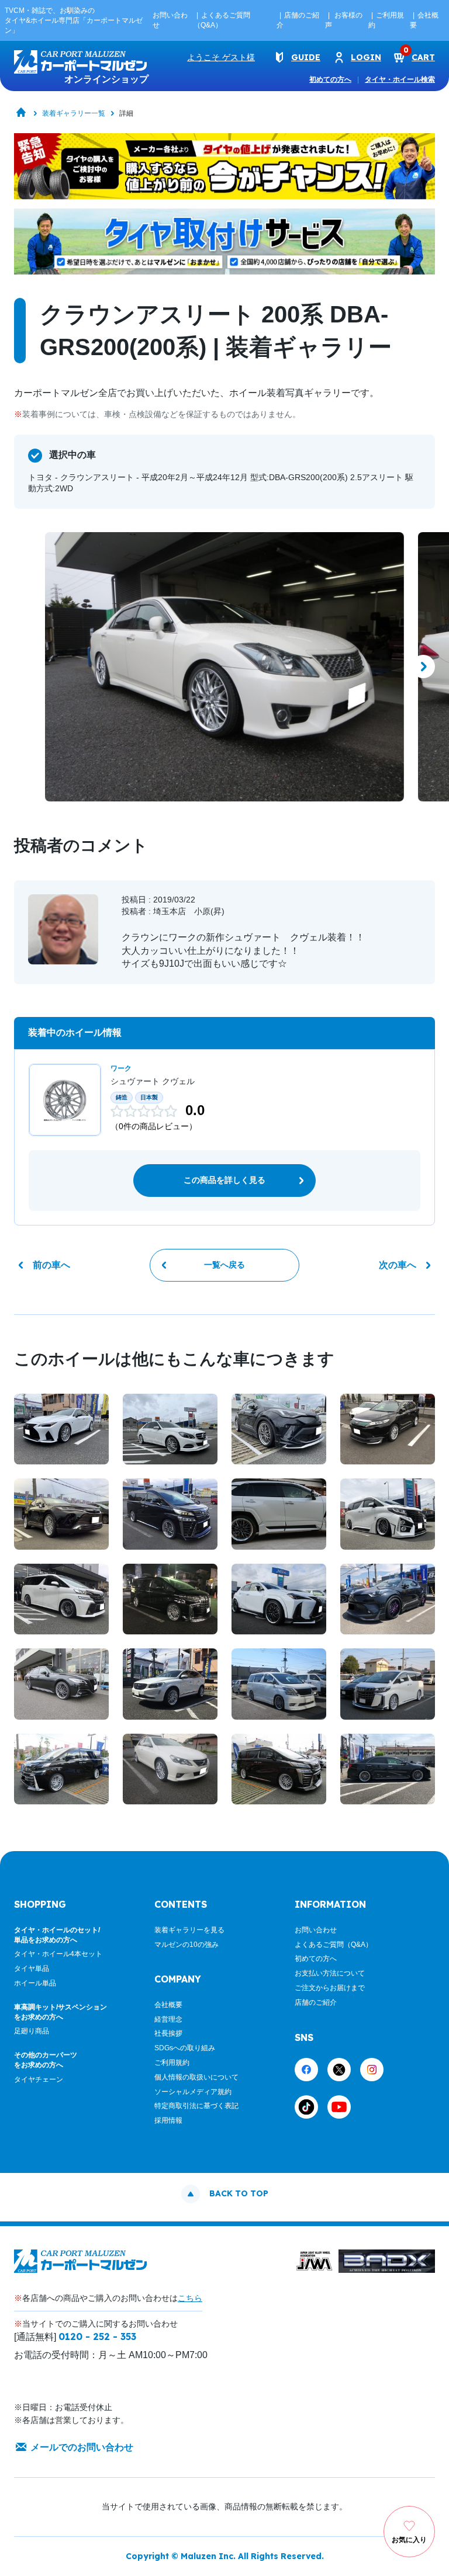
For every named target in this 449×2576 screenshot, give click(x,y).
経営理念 (168, 2019)
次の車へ (398, 1265)
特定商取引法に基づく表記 (196, 2106)
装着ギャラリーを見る (189, 1930)
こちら (190, 2298)
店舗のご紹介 (316, 2002)
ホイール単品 (35, 1983)
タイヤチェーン (39, 2079)
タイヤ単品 (32, 1969)
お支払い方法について (330, 1973)
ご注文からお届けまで (330, 1988)
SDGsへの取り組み (185, 2048)
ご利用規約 (172, 2063)
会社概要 (168, 2005)
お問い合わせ (316, 1930)
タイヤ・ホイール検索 (400, 79)
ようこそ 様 (221, 57)
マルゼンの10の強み (186, 1945)
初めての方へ (330, 79)
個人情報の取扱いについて (196, 2077)
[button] (26, 666)
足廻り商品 (32, 2031)
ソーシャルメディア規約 (193, 2092)
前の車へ (51, 1265)
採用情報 (168, 2120)
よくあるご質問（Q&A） (334, 1945)
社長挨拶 (168, 2033)
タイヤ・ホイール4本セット (58, 1954)
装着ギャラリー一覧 (74, 113)
